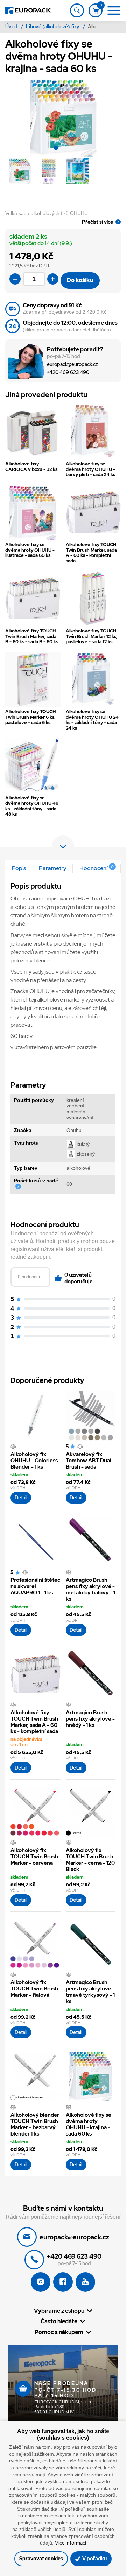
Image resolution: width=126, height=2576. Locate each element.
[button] (56, 149)
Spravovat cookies (41, 2558)
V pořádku (94, 2558)
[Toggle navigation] (77, 10)
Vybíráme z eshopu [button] (59, 2311)
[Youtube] (85, 2282)
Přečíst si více (97, 222)
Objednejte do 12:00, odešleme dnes (70, 323)
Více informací (71, 2543)
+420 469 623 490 (68, 372)
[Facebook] (63, 2282)
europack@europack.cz (72, 364)
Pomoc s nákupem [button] (59, 2332)
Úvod (12, 27)
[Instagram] (41, 2282)
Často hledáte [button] (59, 2321)
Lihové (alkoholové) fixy (53, 27)
